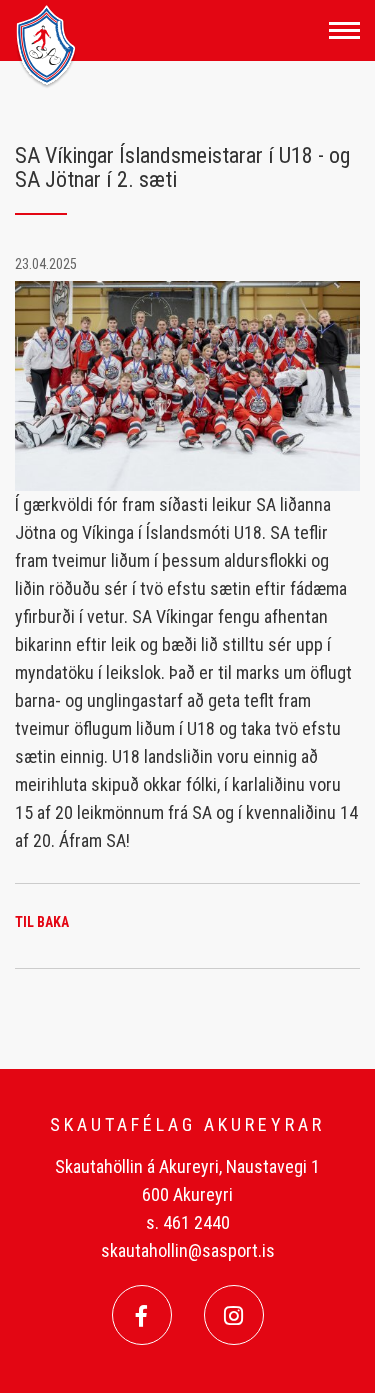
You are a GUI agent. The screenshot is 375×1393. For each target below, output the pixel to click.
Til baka (42, 922)
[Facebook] (142, 1315)
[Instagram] (234, 1315)
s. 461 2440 (188, 1222)
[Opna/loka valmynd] (344, 30)
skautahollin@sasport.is (188, 1250)
